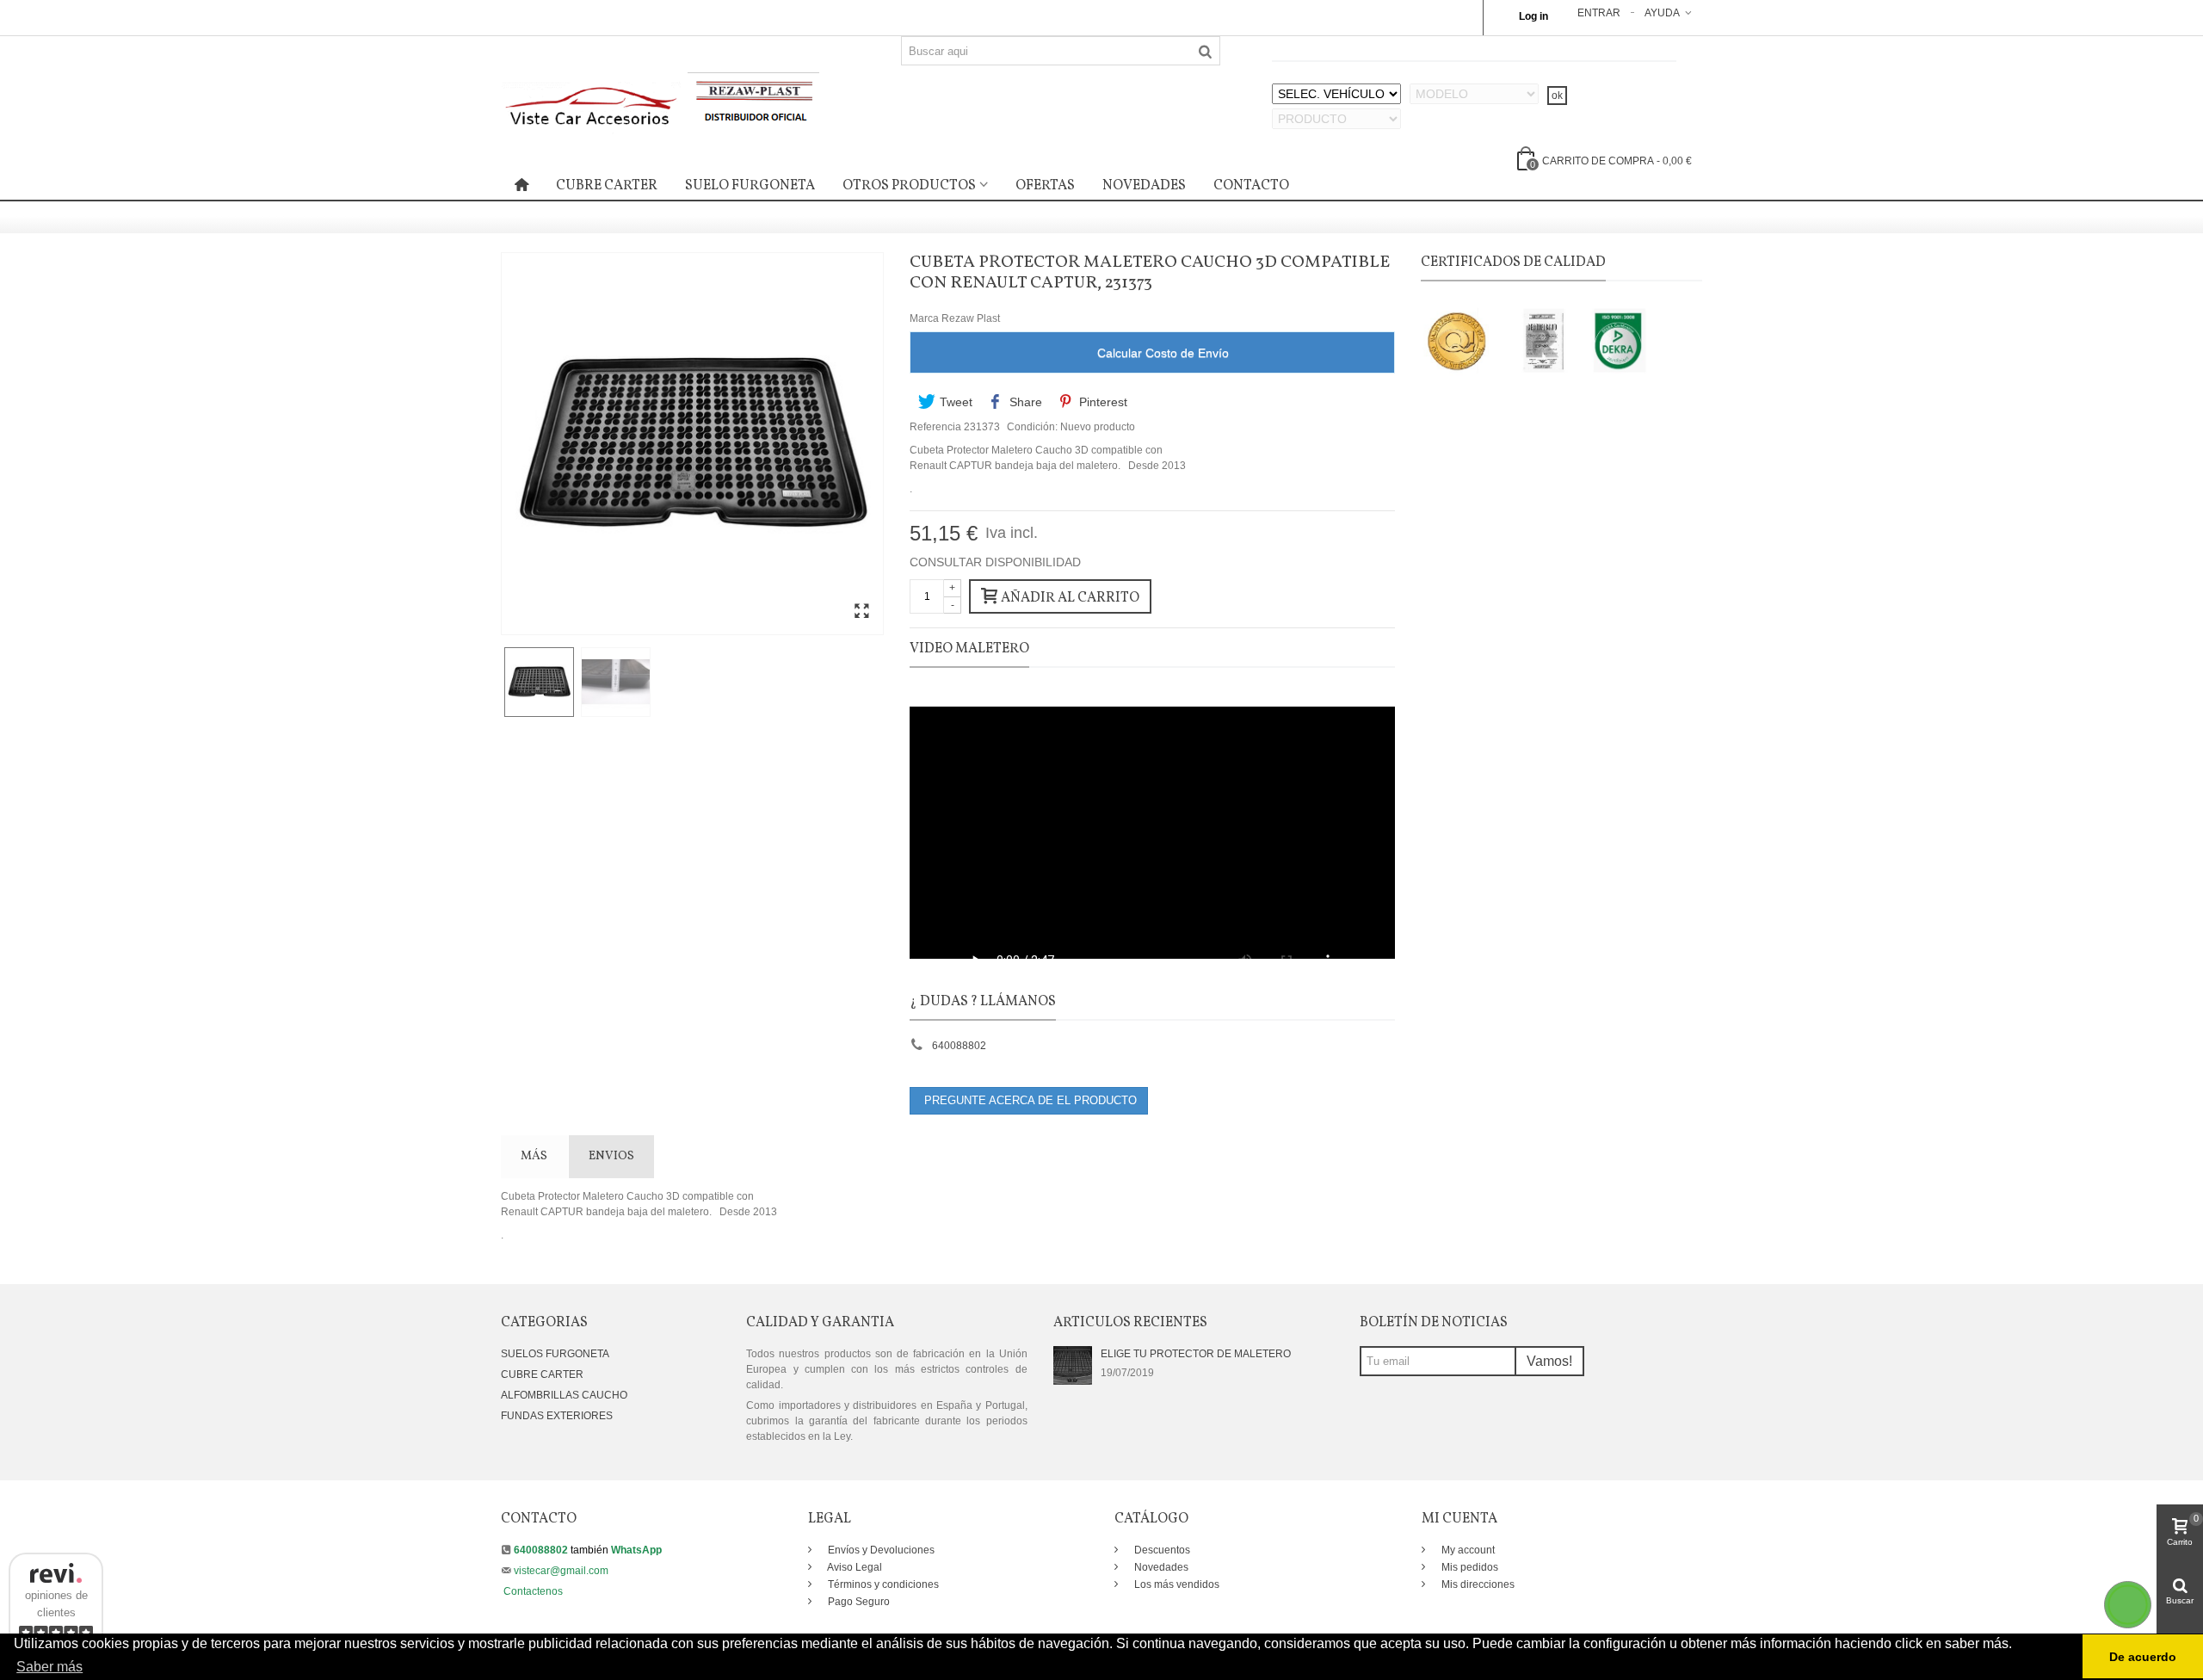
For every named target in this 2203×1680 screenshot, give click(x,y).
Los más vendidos (1176, 1584)
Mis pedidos (1469, 1567)
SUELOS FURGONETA (555, 1354)
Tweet (954, 402)
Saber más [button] (49, 1667)
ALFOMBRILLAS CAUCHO (564, 1395)
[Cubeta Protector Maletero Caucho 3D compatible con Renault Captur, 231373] (861, 612)
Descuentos (1161, 1550)
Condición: (1032, 427)
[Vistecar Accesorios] (660, 102)
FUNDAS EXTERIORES (557, 1416)
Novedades (1160, 1567)
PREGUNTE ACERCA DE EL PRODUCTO (1029, 1100)
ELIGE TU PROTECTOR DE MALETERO (1196, 1354)
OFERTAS (1045, 186)
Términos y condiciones (882, 1584)
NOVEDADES (1144, 186)
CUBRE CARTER (607, 186)
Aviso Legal (854, 1567)
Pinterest (1101, 402)
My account (1467, 1550)
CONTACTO (1251, 186)
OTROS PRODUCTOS (909, 186)
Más (534, 1156)
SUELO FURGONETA (750, 186)
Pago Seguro (858, 1602)
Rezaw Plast (971, 318)
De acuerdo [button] (2143, 1657)
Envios (611, 1156)
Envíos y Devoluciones (880, 1550)
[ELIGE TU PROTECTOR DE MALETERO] (1073, 1365)
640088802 (959, 1046)
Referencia (935, 427)
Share (1024, 402)
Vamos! (1549, 1361)
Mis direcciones (1477, 1584)
